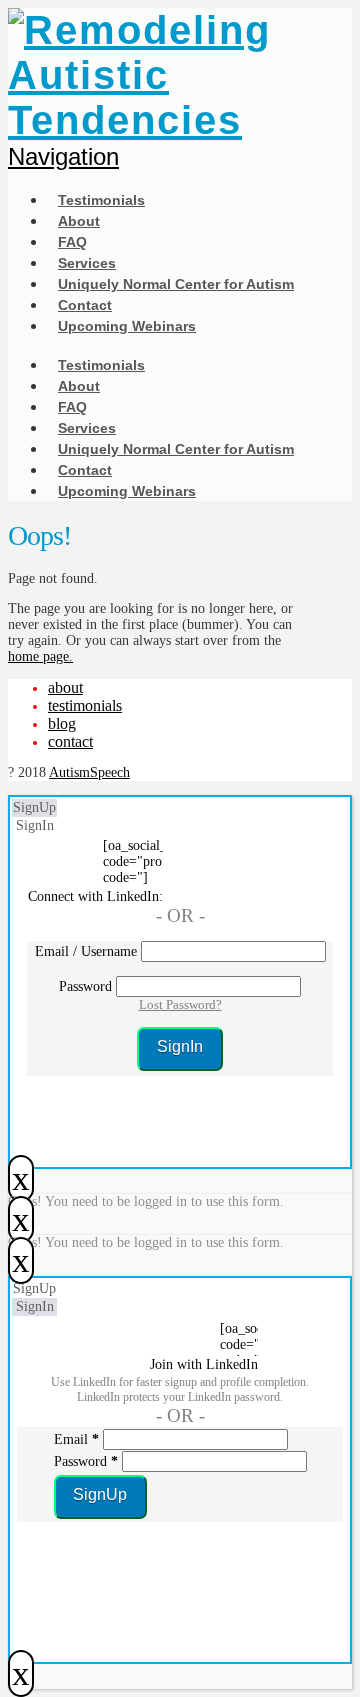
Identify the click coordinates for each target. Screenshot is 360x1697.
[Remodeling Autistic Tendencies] (159, 120)
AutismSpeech (89, 772)
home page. (40, 656)
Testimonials (85, 705)
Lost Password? (180, 1004)
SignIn (35, 825)
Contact (70, 741)
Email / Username (86, 951)
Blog (62, 723)
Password (85, 986)
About (65, 687)
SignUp (34, 807)
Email (76, 1439)
